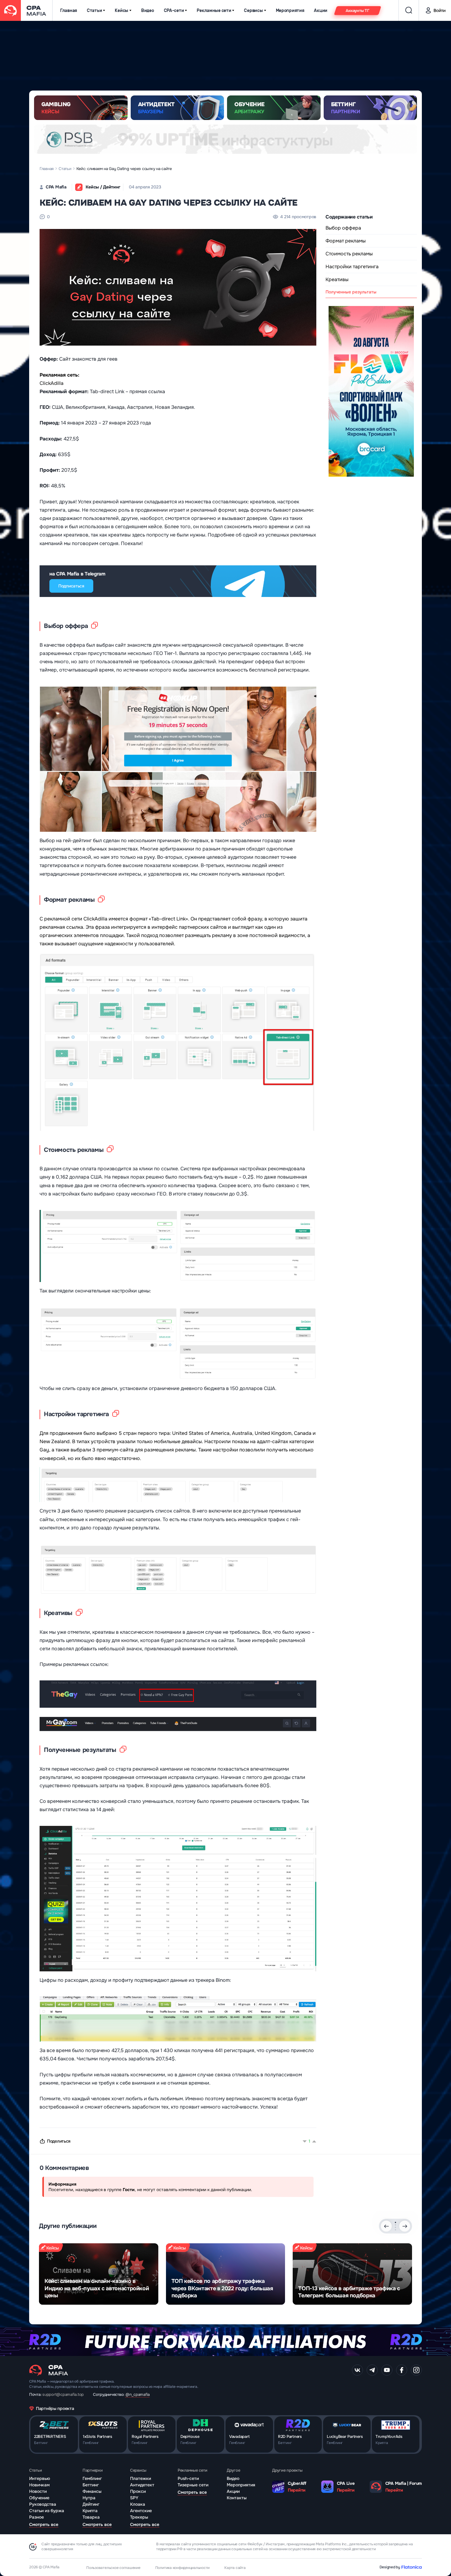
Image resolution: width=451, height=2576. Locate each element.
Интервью (40, 2478)
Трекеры (139, 2517)
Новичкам (39, 2485)
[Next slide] (405, 2226)
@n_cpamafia (138, 2394)
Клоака (138, 2504)
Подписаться (71, 586)
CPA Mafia (56, 187)
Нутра (89, 2498)
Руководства (43, 2504)
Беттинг (91, 2485)
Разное (37, 2517)
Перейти (297, 2490)
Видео (148, 11)
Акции (321, 11)
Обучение (39, 2498)
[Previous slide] (386, 2226)
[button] (395, 2222)
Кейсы (121, 11)
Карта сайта (235, 2568)
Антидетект (142, 2485)
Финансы (92, 2491)
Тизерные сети (193, 2485)
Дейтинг (91, 2504)
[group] (99, 2274)
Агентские (141, 2511)
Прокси (138, 2491)
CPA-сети (174, 11)
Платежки (141, 2478)
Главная (69, 11)
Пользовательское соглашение (113, 2568)
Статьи (94, 11)
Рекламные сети (214, 11)
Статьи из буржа (47, 2511)
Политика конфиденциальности (183, 2568)
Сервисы (253, 11)
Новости (38, 2491)
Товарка (91, 2517)
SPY (134, 2498)
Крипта (90, 2511)
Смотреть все (44, 2524)
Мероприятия (290, 11)
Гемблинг (92, 2478)
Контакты (237, 2498)
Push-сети (188, 2478)
